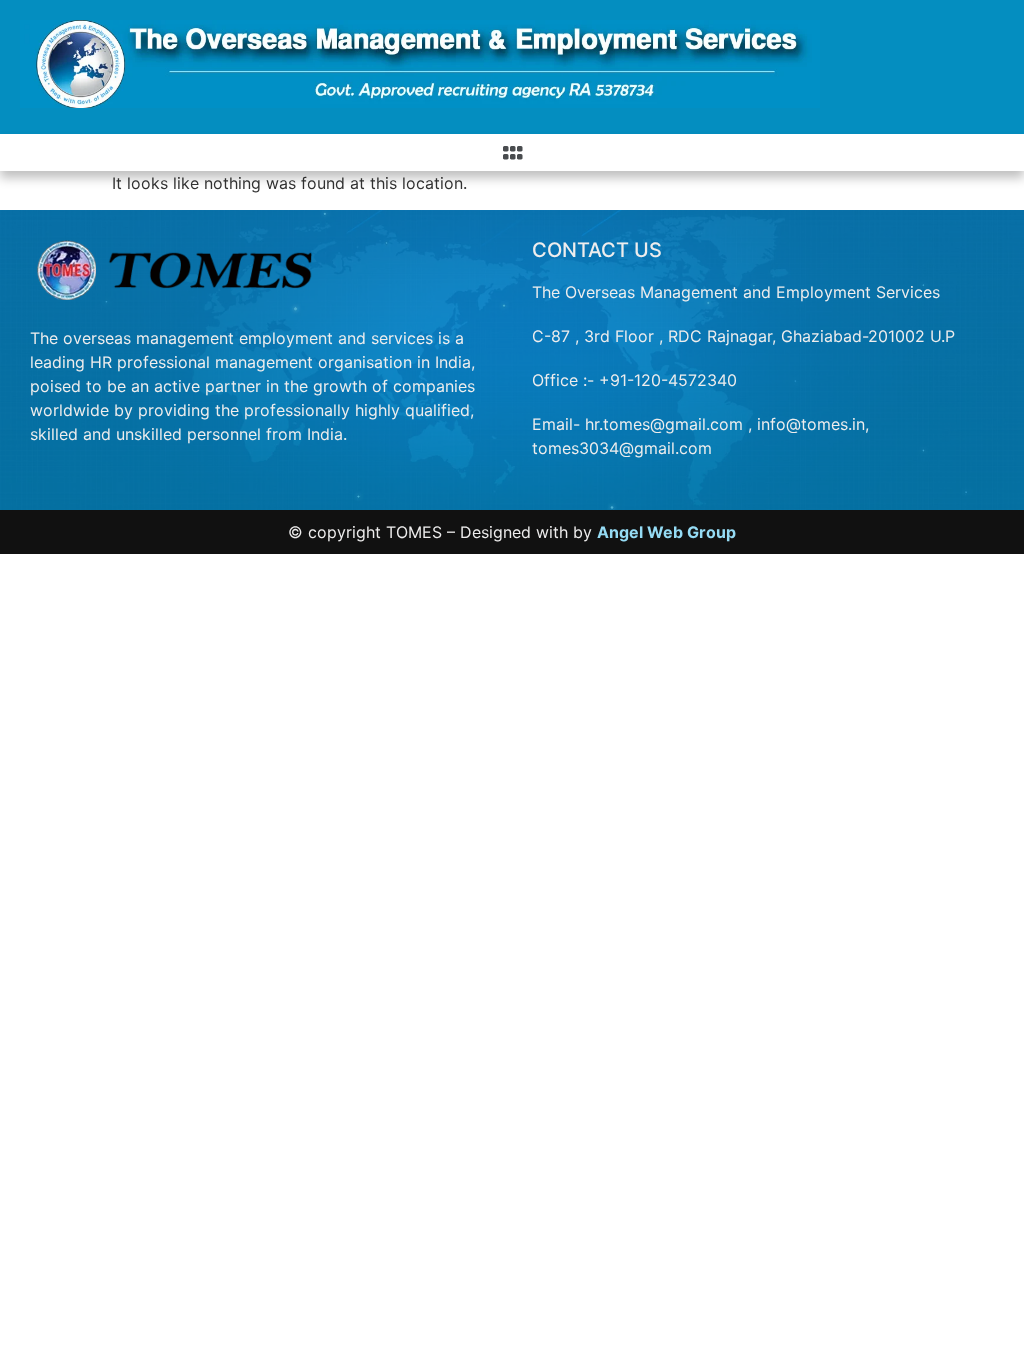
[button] (512, 152)
